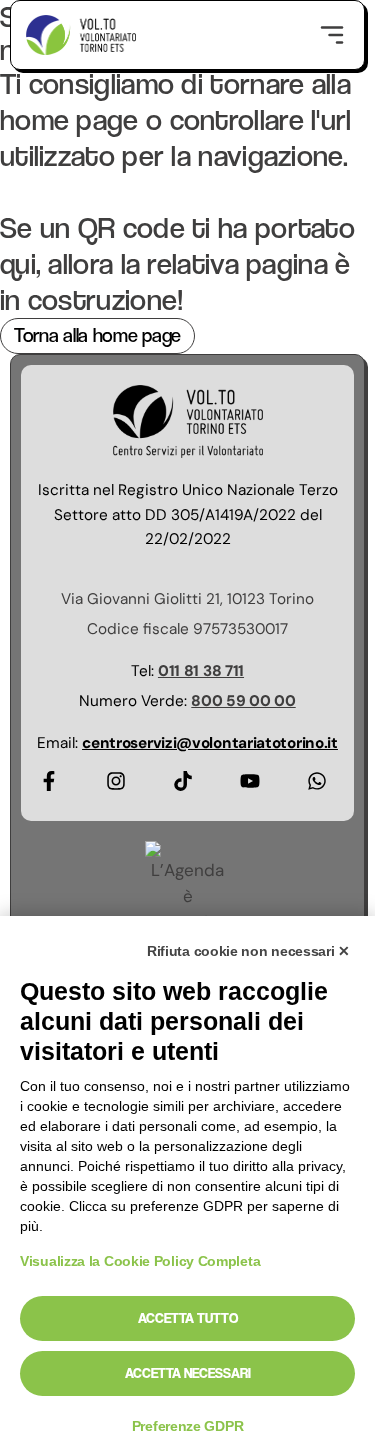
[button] (331, 34)
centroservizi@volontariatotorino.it (210, 743)
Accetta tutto (188, 1318)
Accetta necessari (188, 1373)
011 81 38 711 (201, 671)
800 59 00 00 (243, 701)
